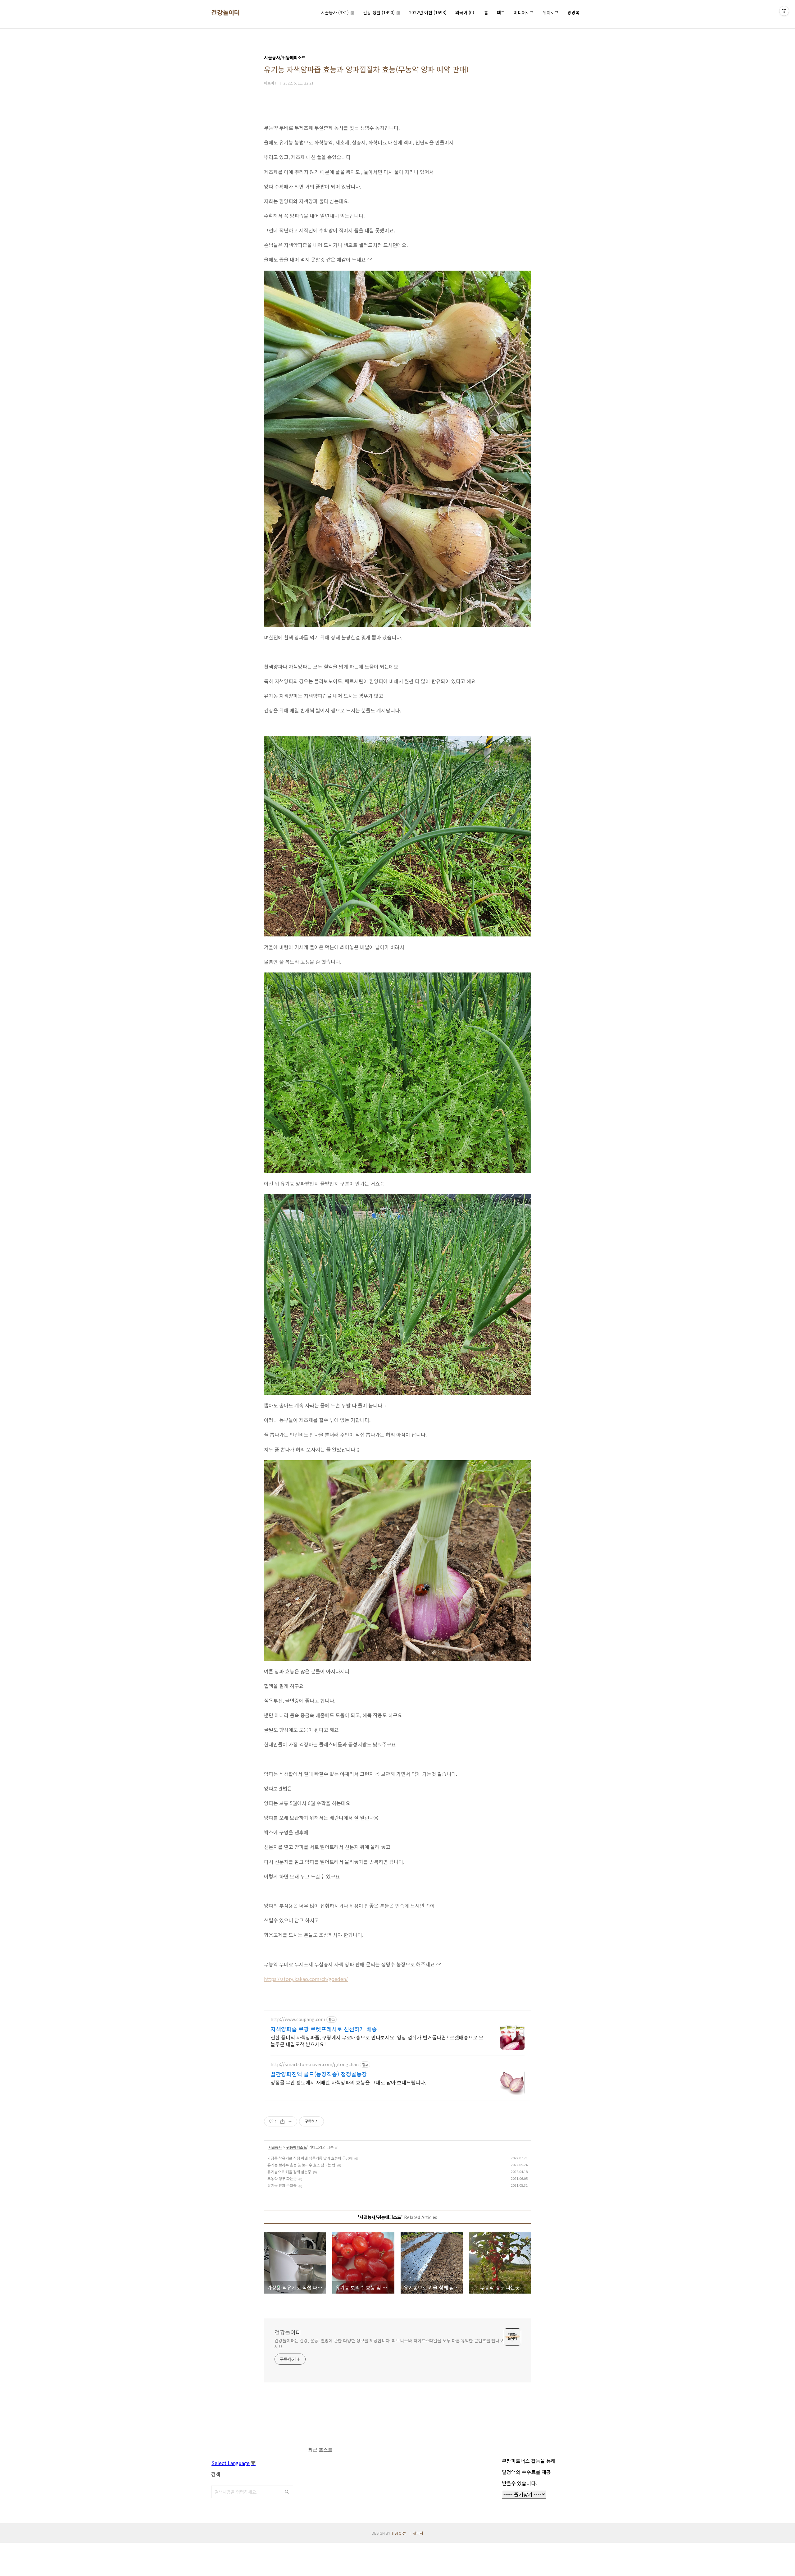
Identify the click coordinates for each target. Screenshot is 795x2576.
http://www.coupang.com (298, 2019)
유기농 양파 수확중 (282, 2185)
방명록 (573, 12)
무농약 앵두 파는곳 (282, 2178)
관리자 (418, 2533)
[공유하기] (282, 2121)
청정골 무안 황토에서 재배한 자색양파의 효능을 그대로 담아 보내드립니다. (348, 2082)
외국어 (465, 12)
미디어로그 (524, 12)
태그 (501, 12)
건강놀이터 (226, 12)
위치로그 (551, 12)
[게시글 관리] (290, 2121)
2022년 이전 (428, 12)
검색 (287, 2492)
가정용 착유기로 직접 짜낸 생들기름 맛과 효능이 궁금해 (310, 2158)
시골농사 (335, 12)
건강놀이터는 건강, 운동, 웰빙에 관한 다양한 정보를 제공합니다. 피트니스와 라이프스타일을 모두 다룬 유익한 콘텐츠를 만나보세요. (389, 2343)
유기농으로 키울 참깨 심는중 (289, 2172)
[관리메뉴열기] (784, 11)
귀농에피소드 (297, 2147)
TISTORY (399, 2533)
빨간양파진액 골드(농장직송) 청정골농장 (319, 2074)
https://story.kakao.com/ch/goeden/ (306, 1979)
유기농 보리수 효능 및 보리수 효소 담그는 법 (301, 2165)
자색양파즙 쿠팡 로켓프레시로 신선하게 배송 (324, 2029)
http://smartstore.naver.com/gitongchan (315, 2064)
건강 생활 (379, 12)
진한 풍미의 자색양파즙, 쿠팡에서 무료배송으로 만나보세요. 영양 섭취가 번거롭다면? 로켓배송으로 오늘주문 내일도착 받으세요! (377, 2041)
